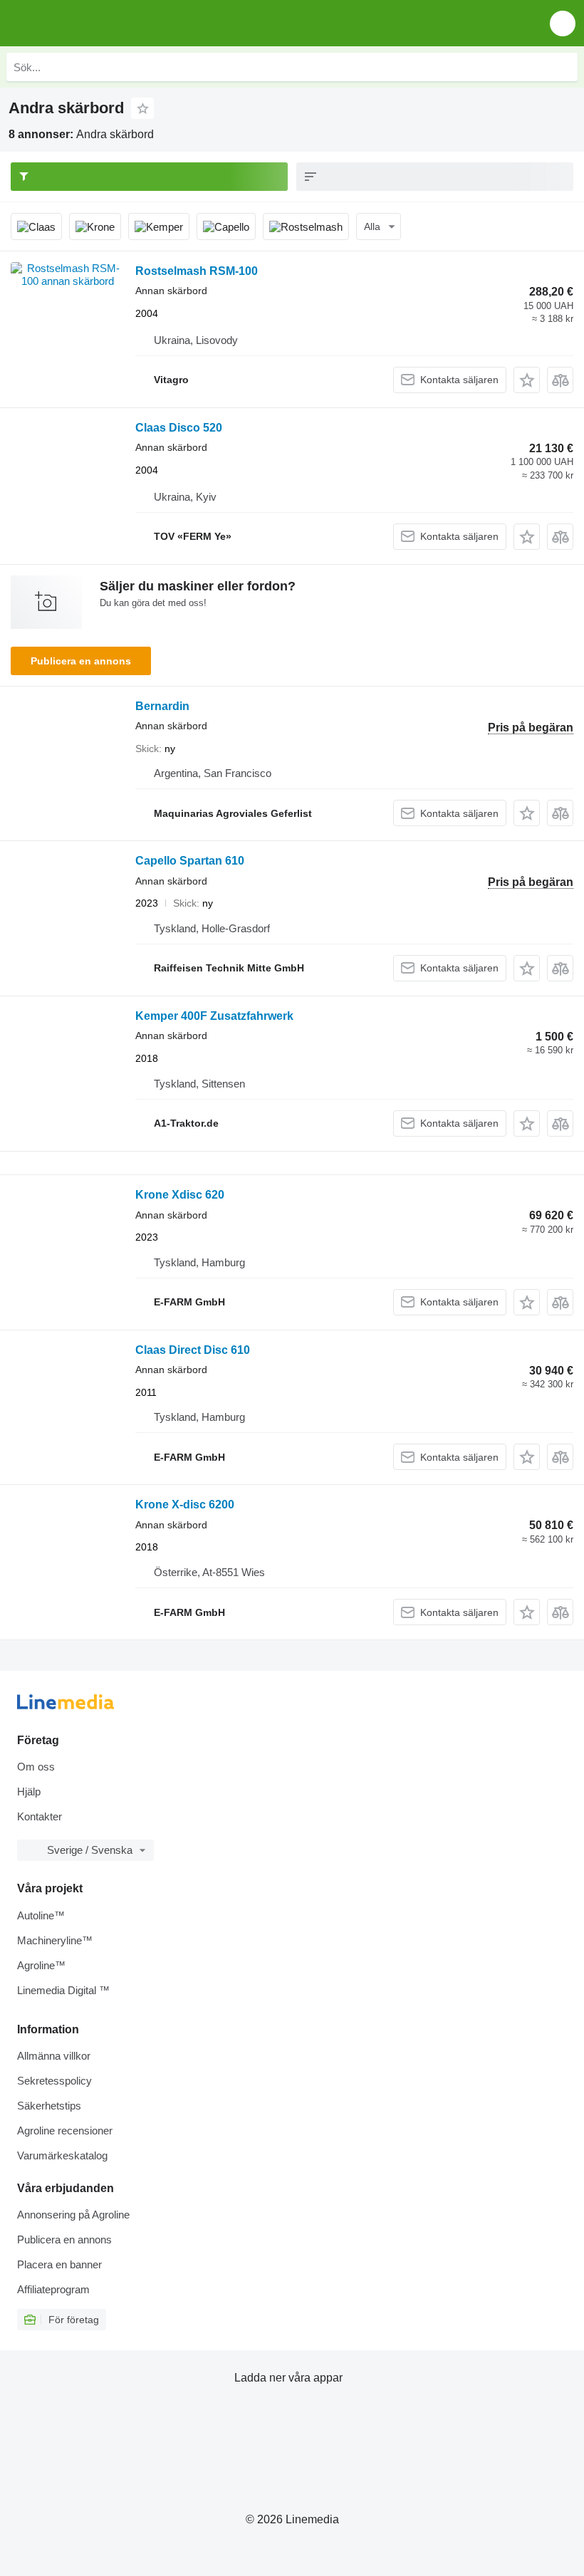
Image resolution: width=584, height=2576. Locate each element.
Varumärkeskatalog (62, 2155)
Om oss (36, 1767)
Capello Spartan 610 (190, 861)
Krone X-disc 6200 (185, 1505)
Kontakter (40, 1816)
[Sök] (563, 67)
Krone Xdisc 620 (180, 1195)
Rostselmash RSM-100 (197, 271)
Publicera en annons (81, 661)
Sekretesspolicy (54, 2081)
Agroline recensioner (65, 2131)
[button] (563, 23)
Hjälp (29, 1792)
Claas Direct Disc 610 (193, 1350)
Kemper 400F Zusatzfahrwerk (214, 1016)
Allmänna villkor (54, 2056)
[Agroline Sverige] (92, 23)
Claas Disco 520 (179, 428)
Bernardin (162, 706)
